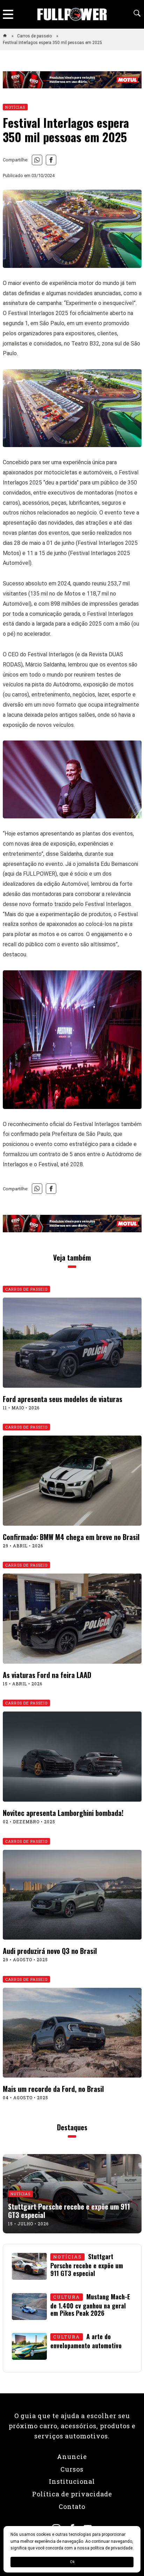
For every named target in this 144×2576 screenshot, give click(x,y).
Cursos (72, 2469)
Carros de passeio (35, 36)
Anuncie (72, 2457)
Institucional (72, 2481)
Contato (72, 2506)
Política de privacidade (72, 2494)
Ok (72, 2562)
